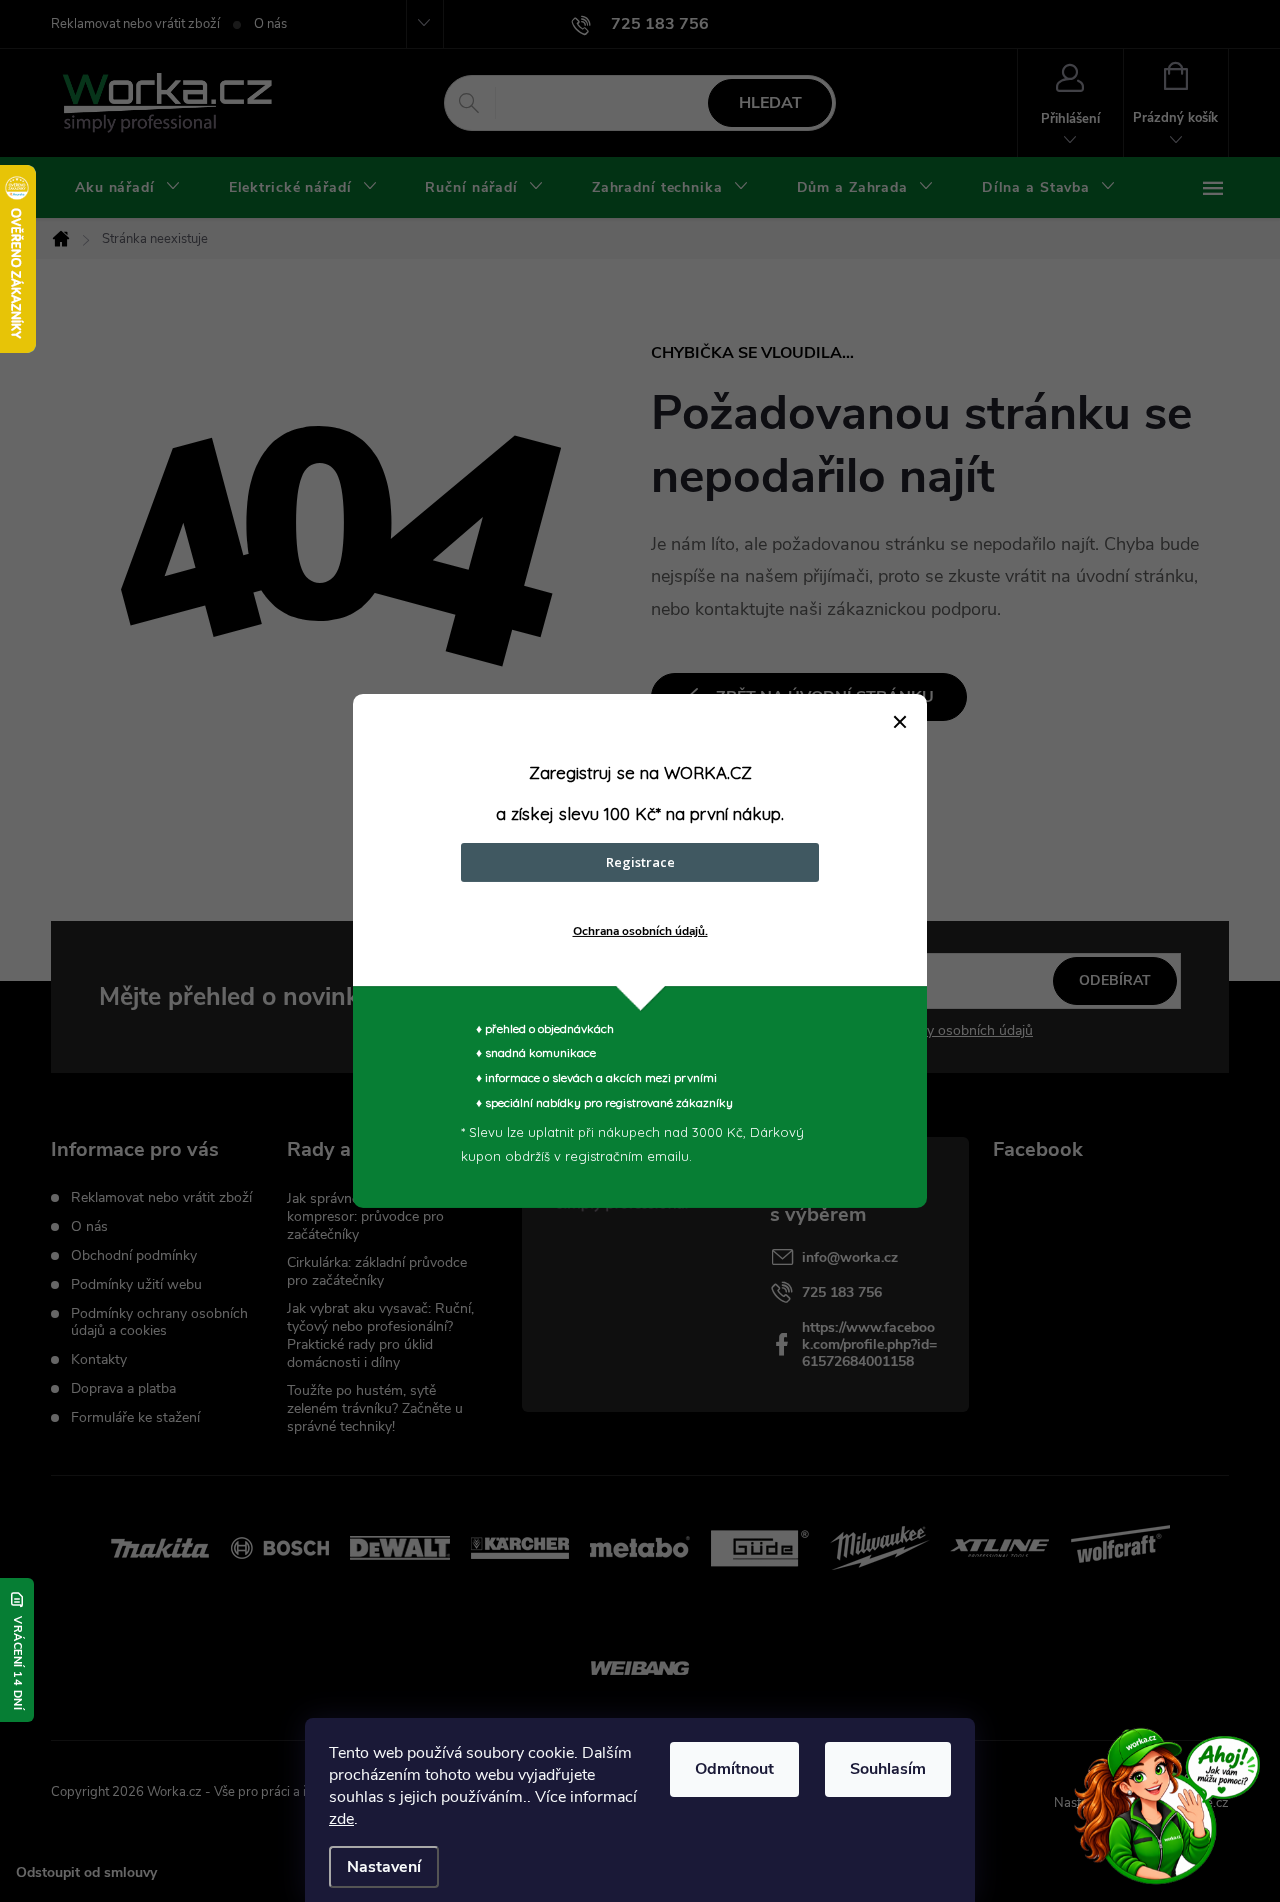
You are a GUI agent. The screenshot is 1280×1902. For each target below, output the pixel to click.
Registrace (640, 862)
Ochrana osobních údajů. (640, 931)
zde (341, 1819)
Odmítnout (734, 1769)
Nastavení (384, 1867)
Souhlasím (888, 1769)
